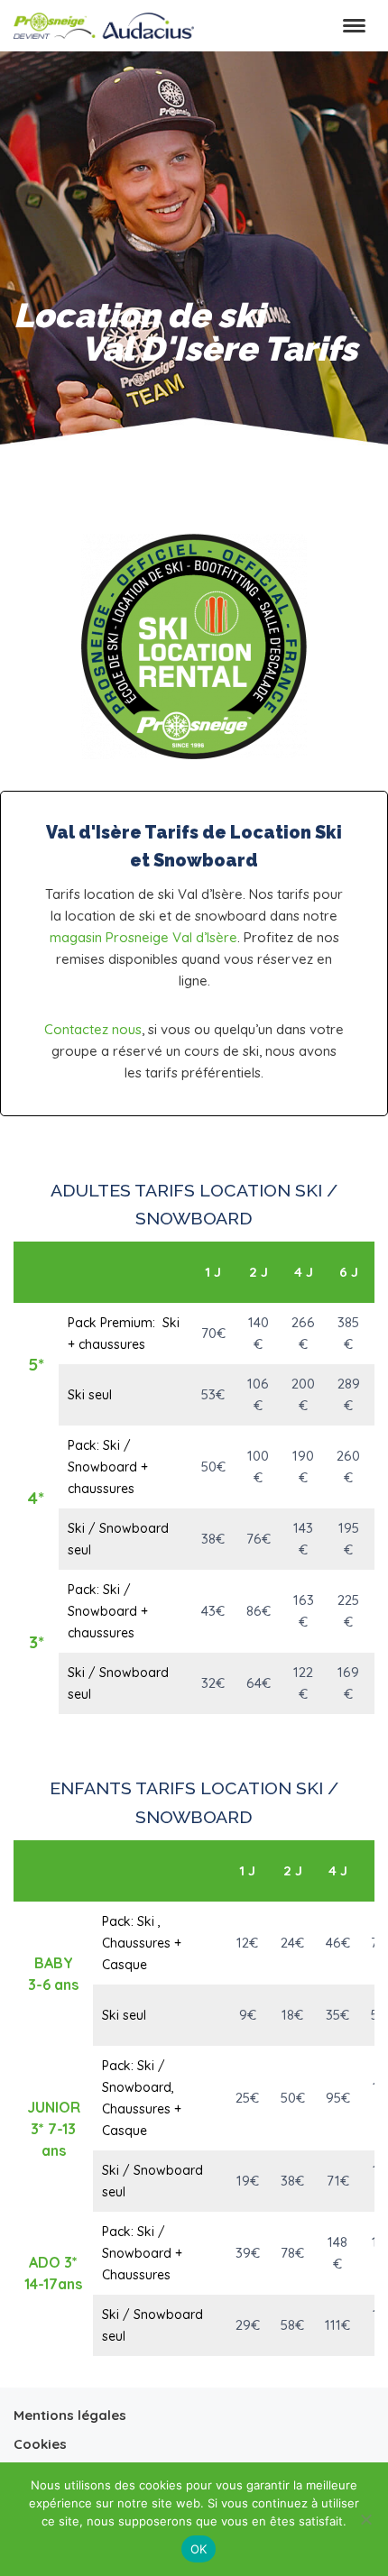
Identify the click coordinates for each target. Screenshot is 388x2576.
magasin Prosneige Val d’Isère (143, 937)
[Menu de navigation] (354, 26)
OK (199, 2549)
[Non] (365, 2519)
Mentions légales (70, 2415)
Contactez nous (93, 1029)
